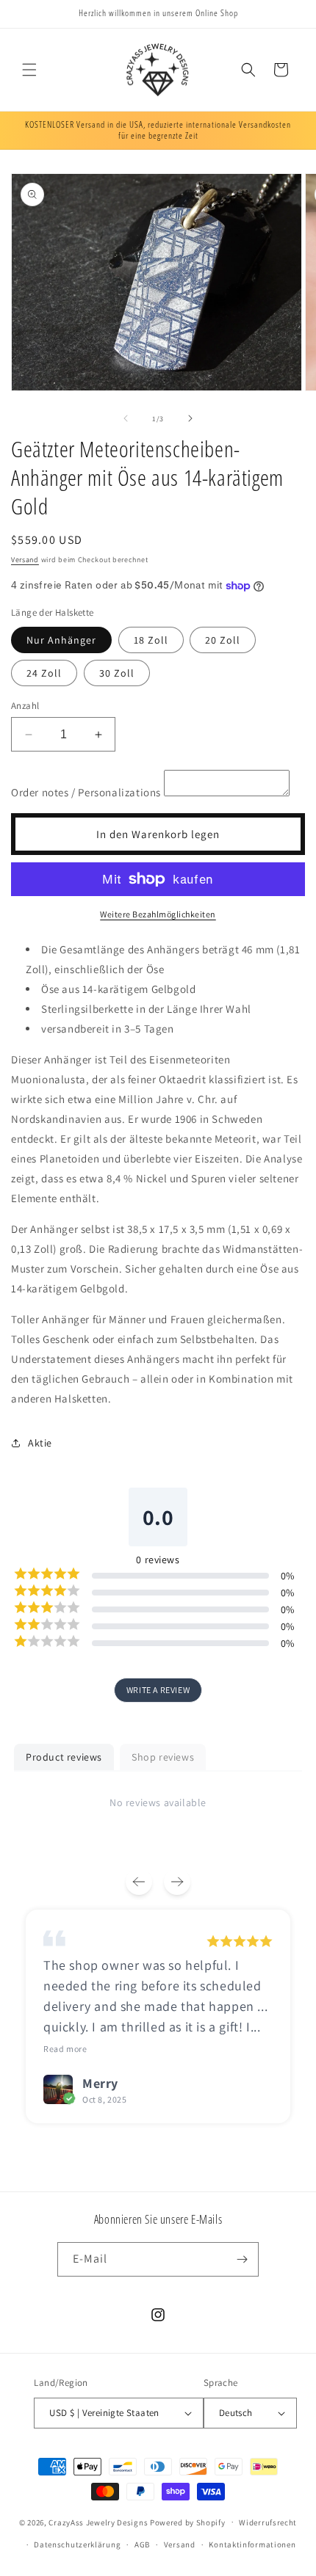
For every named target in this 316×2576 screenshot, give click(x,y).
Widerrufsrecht (268, 2522)
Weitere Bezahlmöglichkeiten (158, 914)
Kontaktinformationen (252, 2544)
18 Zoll (151, 640)
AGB (142, 2544)
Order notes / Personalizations (86, 792)
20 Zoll (223, 640)
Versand (25, 560)
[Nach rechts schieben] (190, 418)
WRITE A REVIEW (158, 1690)
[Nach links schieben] (126, 418)
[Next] (177, 1882)
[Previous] (139, 1882)
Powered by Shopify (188, 2522)
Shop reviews (163, 1757)
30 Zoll (117, 673)
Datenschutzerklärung (77, 2544)
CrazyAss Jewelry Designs (98, 2522)
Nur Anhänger (61, 640)
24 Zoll (44, 673)
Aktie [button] (40, 1443)
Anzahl (25, 706)
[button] (29, 70)
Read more (65, 2049)
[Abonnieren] (242, 2259)
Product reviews (64, 1757)
